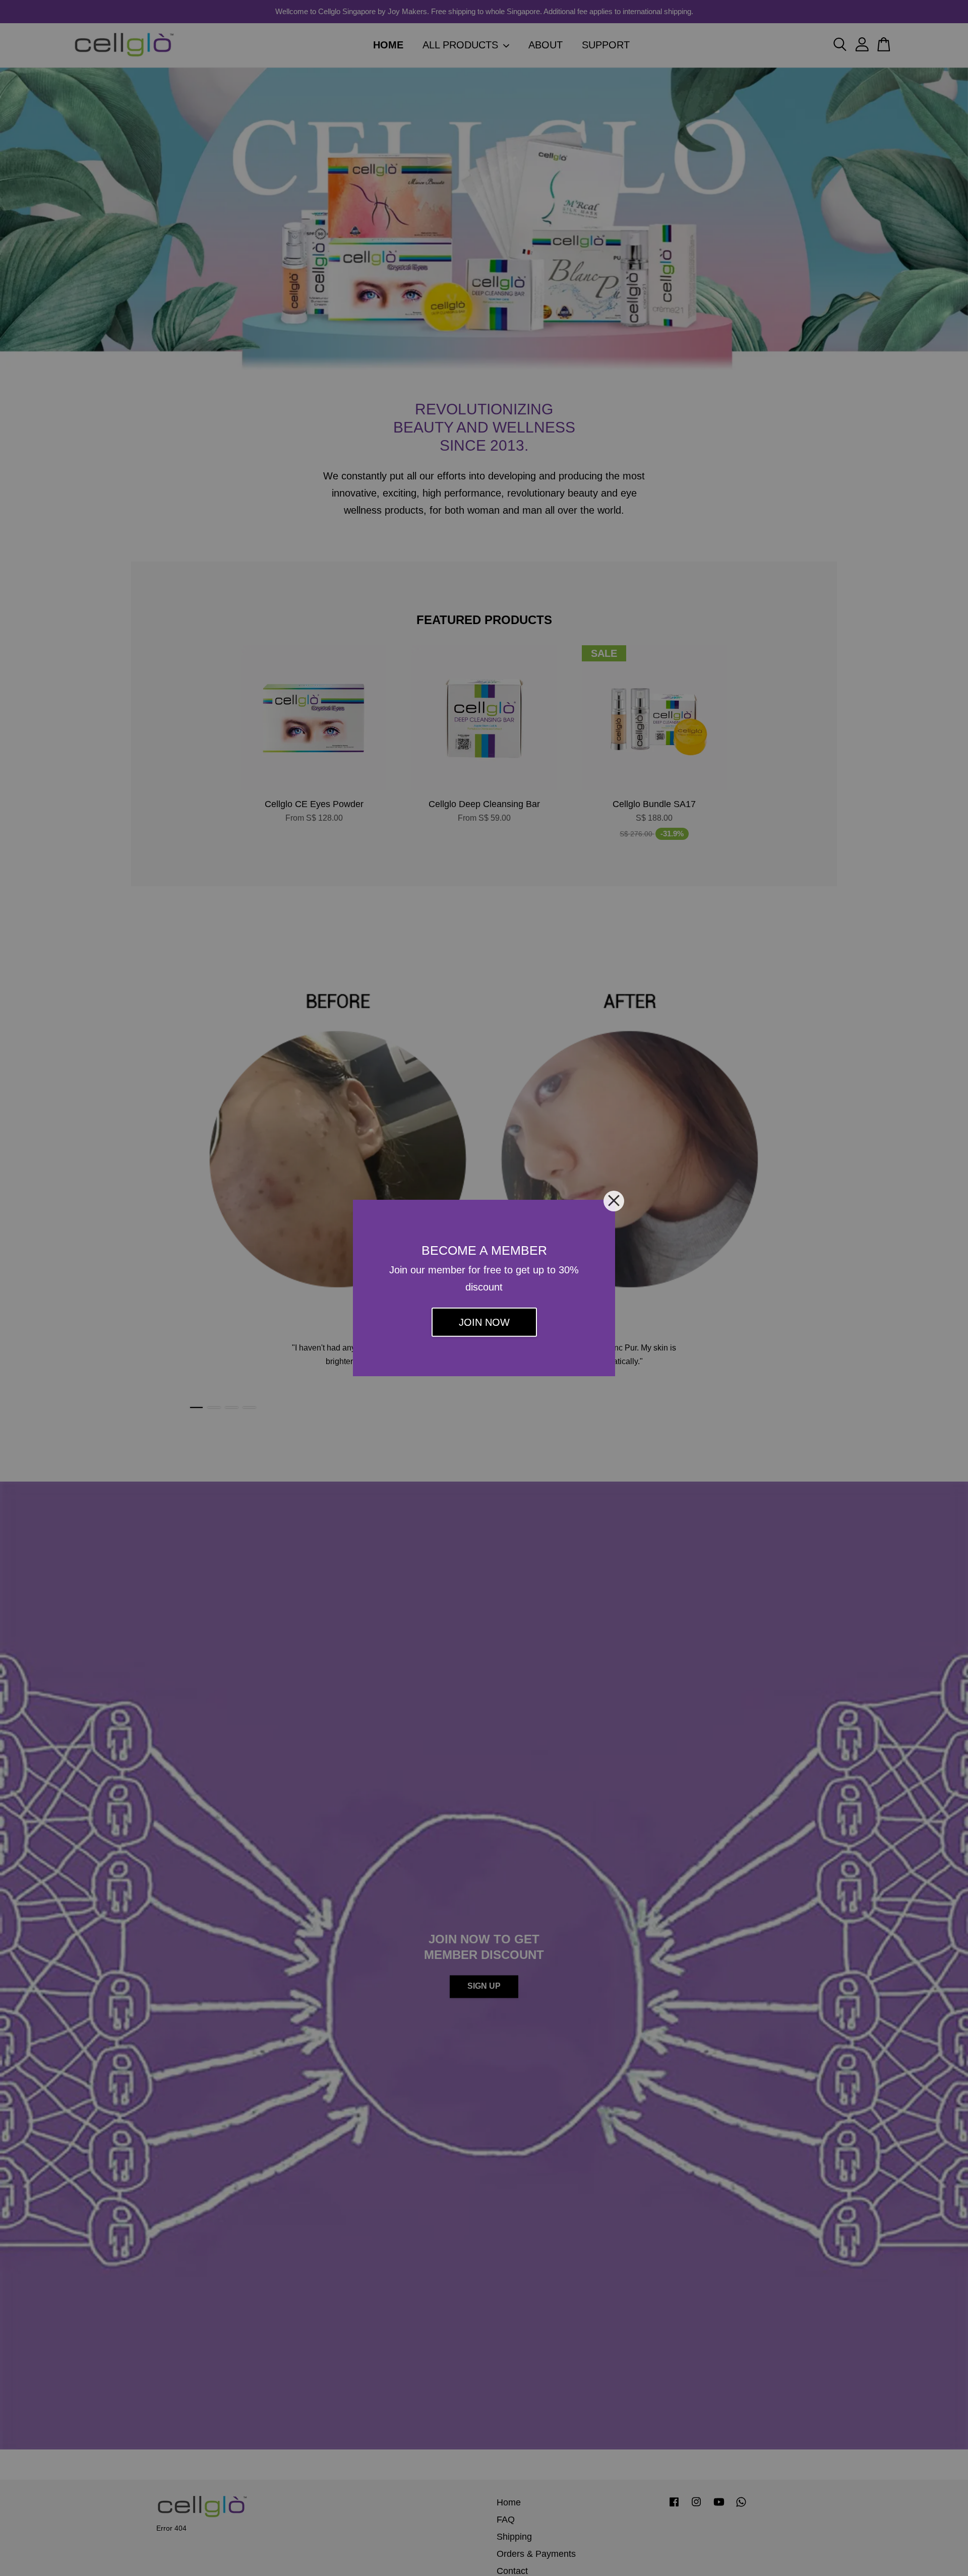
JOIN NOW (484, 1322)
